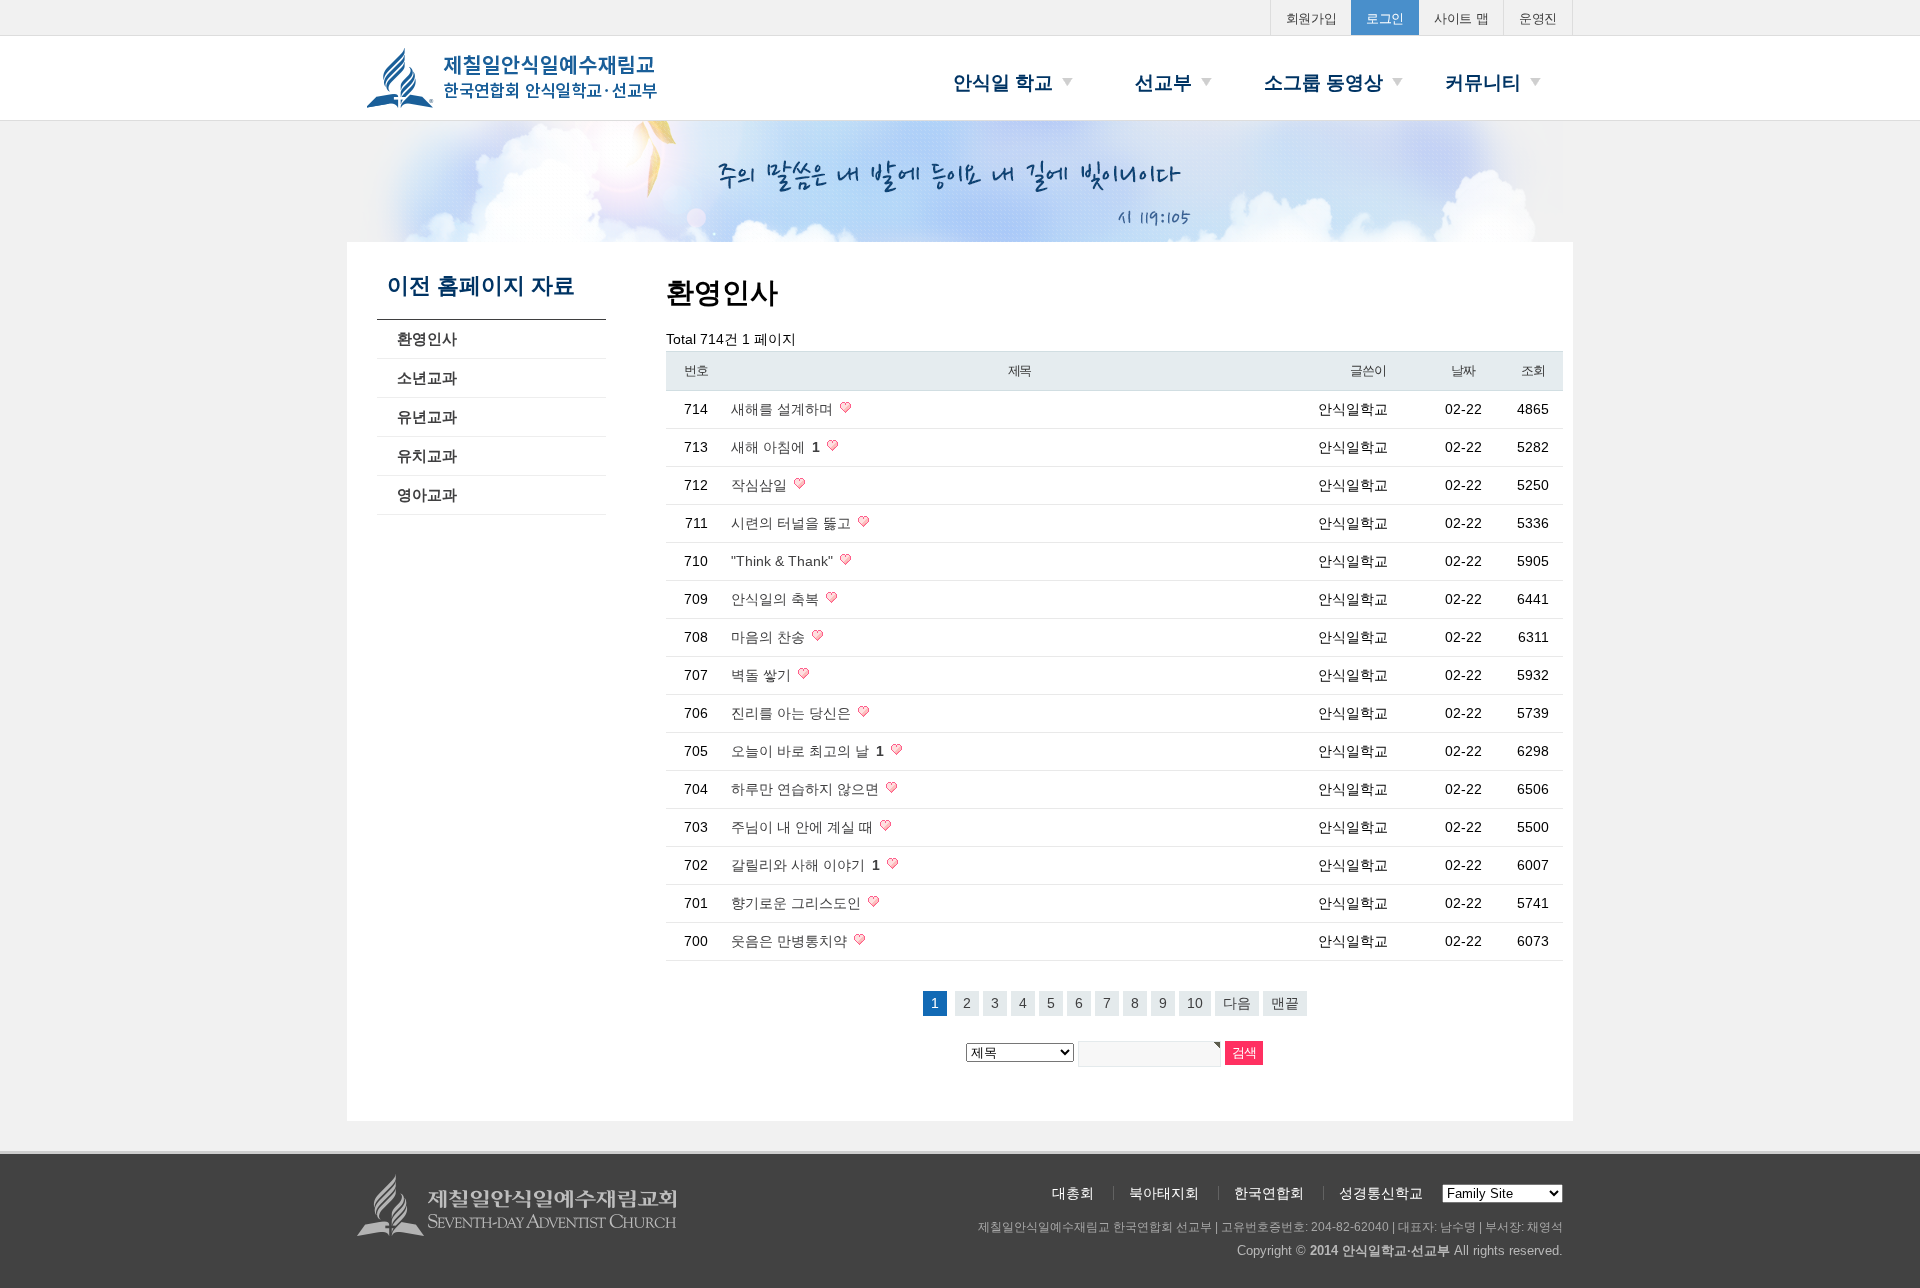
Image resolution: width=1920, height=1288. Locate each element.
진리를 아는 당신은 (793, 713)
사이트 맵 (1461, 18)
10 (1195, 1003)
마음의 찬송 (770, 637)
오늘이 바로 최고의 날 (807, 751)
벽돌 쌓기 (763, 675)
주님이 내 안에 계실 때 (804, 827)
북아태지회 (1164, 1193)
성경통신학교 (1381, 1193)
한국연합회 (1269, 1193)
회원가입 (1311, 18)
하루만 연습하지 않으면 (807, 789)
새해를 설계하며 (784, 409)
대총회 (1073, 1193)
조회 (1532, 370)
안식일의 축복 (777, 599)
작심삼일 (761, 485)
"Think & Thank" (784, 561)
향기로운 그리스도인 (798, 903)
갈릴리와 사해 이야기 (805, 865)
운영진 (1538, 18)
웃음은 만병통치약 (791, 941)
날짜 (1462, 370)
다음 (1237, 1003)
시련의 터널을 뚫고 (793, 523)
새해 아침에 (775, 447)
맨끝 (1285, 1003)
